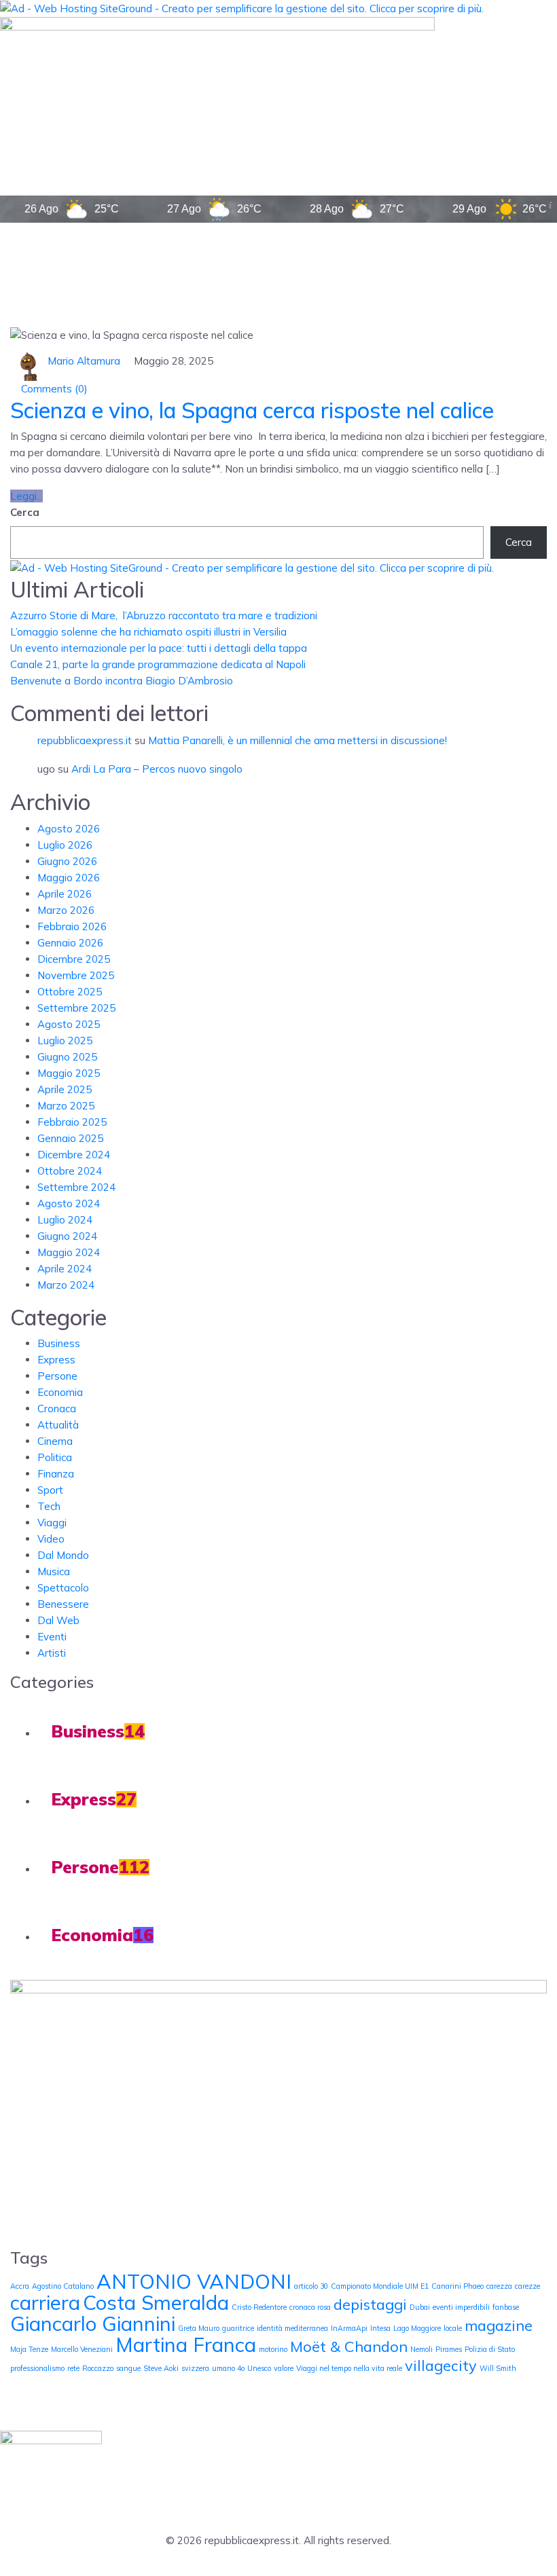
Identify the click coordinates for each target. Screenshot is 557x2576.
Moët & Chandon (349, 2346)
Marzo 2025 (66, 1106)
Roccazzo (98, 2368)
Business (59, 1343)
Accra (20, 2286)
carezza (499, 2286)
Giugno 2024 (67, 1236)
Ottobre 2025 (70, 992)
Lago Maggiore (417, 2328)
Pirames (449, 2349)
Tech (49, 1506)
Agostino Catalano (63, 2286)
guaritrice (238, 2328)
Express (56, 1360)
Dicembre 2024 (74, 1155)
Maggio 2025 (69, 1073)
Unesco (259, 2368)
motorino (273, 2349)
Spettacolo (63, 1588)
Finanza (56, 1474)
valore (284, 2368)
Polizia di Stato (490, 2349)
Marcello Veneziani (82, 2349)
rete (73, 2368)
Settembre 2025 (76, 1008)
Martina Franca (186, 2344)
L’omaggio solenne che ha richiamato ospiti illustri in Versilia (148, 632)
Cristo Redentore (259, 2307)
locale (453, 2328)
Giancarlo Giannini (93, 2323)
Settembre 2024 (76, 1187)
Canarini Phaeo (457, 2286)
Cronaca (57, 1409)
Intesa (380, 2328)
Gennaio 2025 (70, 1138)
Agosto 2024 (69, 1203)
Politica (55, 1457)
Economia (60, 1392)
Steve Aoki (161, 2368)
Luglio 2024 (65, 1220)
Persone (57, 1376)
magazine (499, 2325)
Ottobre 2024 (70, 1171)
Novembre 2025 (76, 975)
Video (51, 1539)
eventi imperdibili (461, 2307)
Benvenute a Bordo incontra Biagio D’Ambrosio (122, 681)
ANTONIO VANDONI (194, 2281)
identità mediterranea (292, 2328)
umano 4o (228, 2368)
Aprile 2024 (65, 1269)
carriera (45, 2302)
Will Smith (498, 2368)
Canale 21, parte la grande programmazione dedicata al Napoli (158, 664)
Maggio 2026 (69, 878)
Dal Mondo (63, 1555)
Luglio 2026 (65, 845)
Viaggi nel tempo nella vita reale (349, 2368)
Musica (54, 1571)
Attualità (58, 1425)
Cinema (55, 1441)
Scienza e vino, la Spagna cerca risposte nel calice (252, 410)
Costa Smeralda (156, 2302)
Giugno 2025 (67, 1057)
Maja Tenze (29, 2349)
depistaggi (370, 2304)
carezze (527, 2286)
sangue (128, 2368)
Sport (50, 1490)
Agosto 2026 (69, 829)
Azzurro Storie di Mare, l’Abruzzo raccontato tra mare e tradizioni (164, 615)
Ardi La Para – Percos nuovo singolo (157, 769)
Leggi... (26, 496)
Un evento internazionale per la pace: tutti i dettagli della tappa (159, 648)
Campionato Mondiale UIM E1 (380, 2286)
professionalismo (37, 2368)
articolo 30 (311, 2286)
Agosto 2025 (69, 1024)
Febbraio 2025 (72, 1122)
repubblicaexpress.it (85, 740)
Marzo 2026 (66, 910)
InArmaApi (349, 2328)
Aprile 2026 (65, 894)
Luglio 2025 (65, 1041)
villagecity (441, 2365)
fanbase (506, 2307)
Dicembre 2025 (74, 959)
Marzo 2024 (66, 1285)
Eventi (52, 1637)
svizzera (195, 2368)
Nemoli (421, 2349)
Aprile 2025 (65, 1089)
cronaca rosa (310, 2307)
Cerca (25, 512)
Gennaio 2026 (70, 943)
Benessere (63, 1604)
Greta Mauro (199, 2328)
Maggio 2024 (69, 1252)
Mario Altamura (84, 361)
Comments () (53, 389)
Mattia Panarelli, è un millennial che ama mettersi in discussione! (298, 740)
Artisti (52, 1653)
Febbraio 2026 (72, 926)
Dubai (420, 2307)
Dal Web (58, 1620)
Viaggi (52, 1523)
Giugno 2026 (67, 861)
